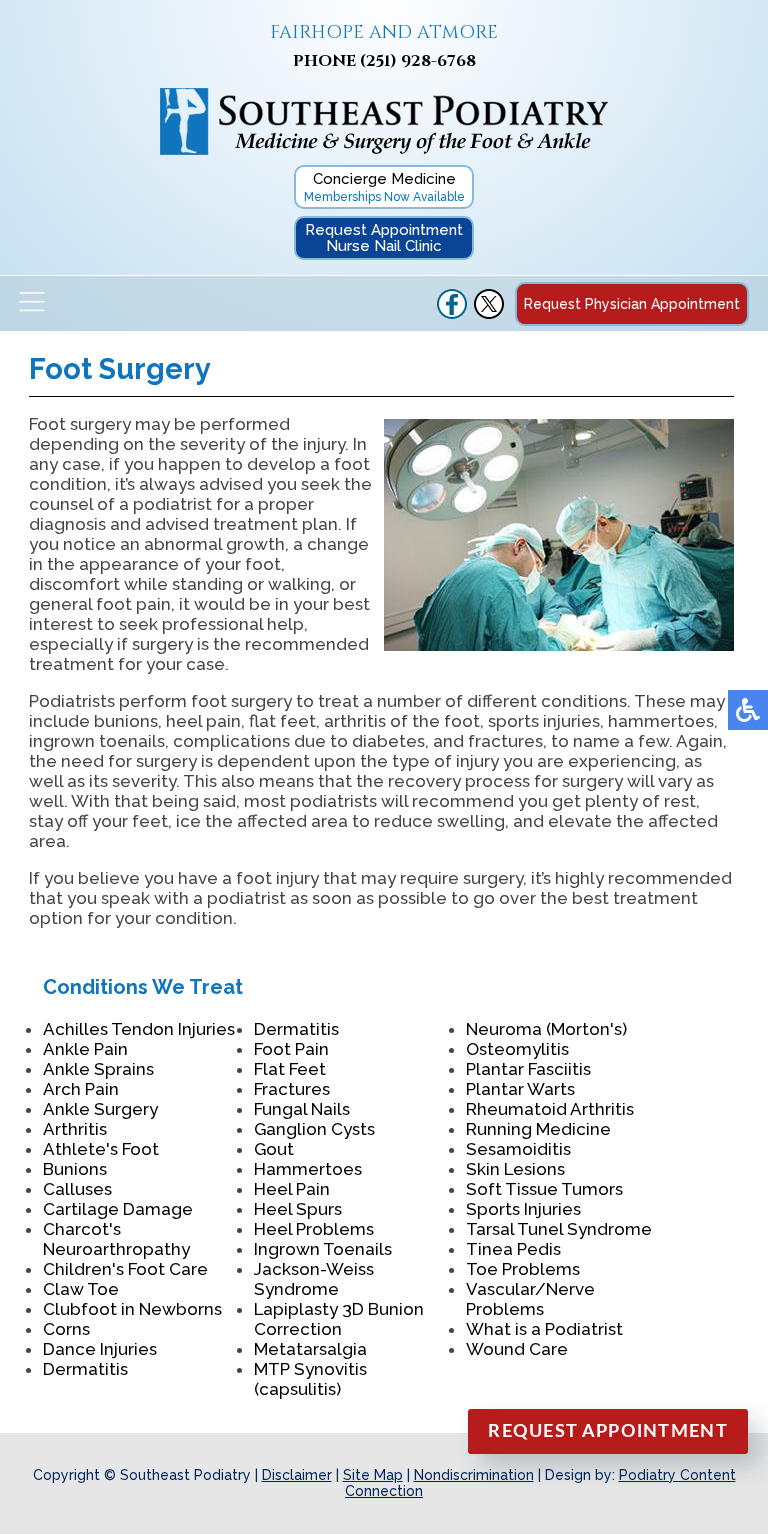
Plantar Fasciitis (528, 1069)
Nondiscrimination (474, 1475)
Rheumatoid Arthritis (550, 1109)
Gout (274, 1149)
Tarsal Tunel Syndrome (559, 1229)
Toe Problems (523, 1269)
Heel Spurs (298, 1209)
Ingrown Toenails (323, 1249)
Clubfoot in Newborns (132, 1309)
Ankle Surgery (100, 1109)
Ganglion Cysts (314, 1129)
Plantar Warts (520, 1089)
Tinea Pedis (513, 1249)
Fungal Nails (302, 1109)
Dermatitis (85, 1369)
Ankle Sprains (98, 1069)
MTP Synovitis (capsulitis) (310, 1379)
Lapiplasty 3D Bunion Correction (339, 1319)
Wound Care (517, 1349)
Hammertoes (308, 1169)
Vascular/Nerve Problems (530, 1299)
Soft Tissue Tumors (544, 1189)
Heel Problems (314, 1229)
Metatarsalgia (310, 1349)
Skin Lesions (515, 1169)
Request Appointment (608, 1432)
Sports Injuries (523, 1209)
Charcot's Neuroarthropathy (116, 1239)
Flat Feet (290, 1069)
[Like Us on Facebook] (452, 314)
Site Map (373, 1475)
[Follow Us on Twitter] (489, 314)
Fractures (292, 1089)
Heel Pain (292, 1189)
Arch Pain (81, 1089)
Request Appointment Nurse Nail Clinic (384, 238)
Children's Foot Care (125, 1269)
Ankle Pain (85, 1049)
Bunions (75, 1169)
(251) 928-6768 (418, 61)
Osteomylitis (517, 1049)
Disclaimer (297, 1475)
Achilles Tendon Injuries (139, 1029)
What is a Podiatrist (544, 1329)
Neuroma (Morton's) (546, 1029)
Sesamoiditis (518, 1149)
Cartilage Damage (118, 1209)
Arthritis (75, 1129)
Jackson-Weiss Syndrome (314, 1279)
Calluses (77, 1189)
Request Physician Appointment (632, 304)
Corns (66, 1329)
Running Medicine (538, 1129)
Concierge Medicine (384, 187)
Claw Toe (81, 1289)
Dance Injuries (100, 1349)
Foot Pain (291, 1049)
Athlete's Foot (101, 1149)
